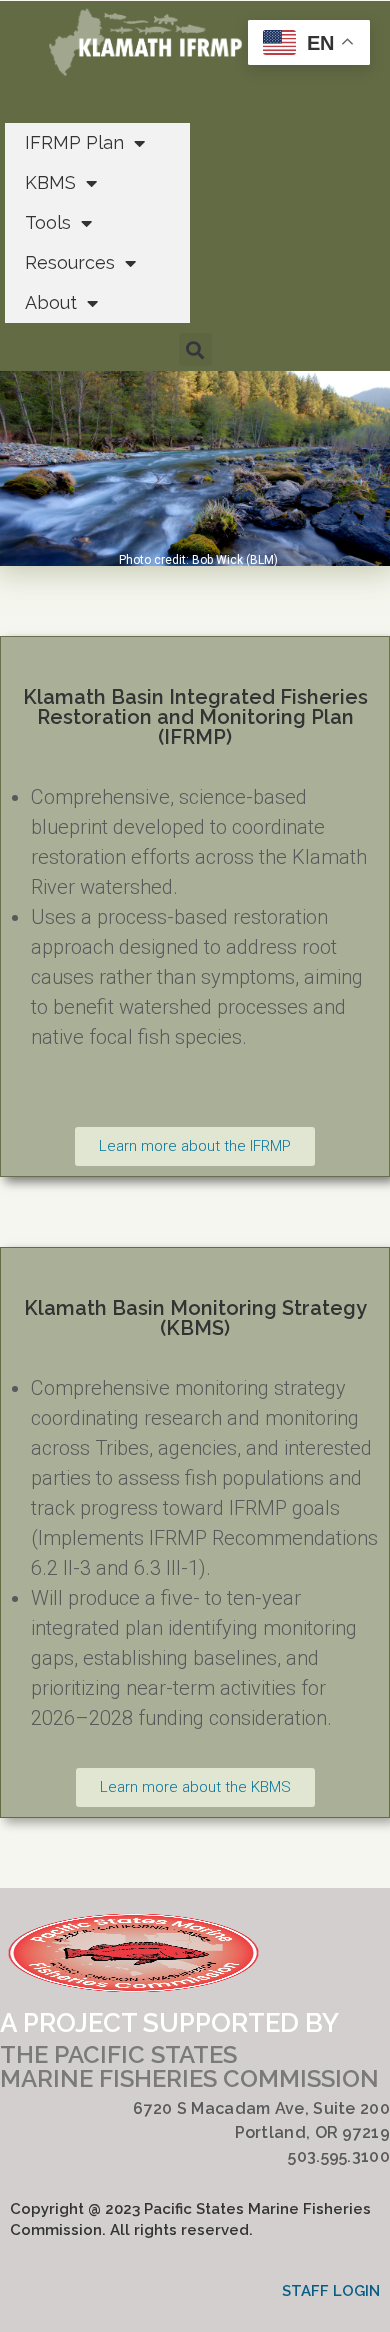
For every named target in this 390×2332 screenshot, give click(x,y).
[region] (195, 468)
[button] (195, 349)
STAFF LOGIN (331, 2291)
